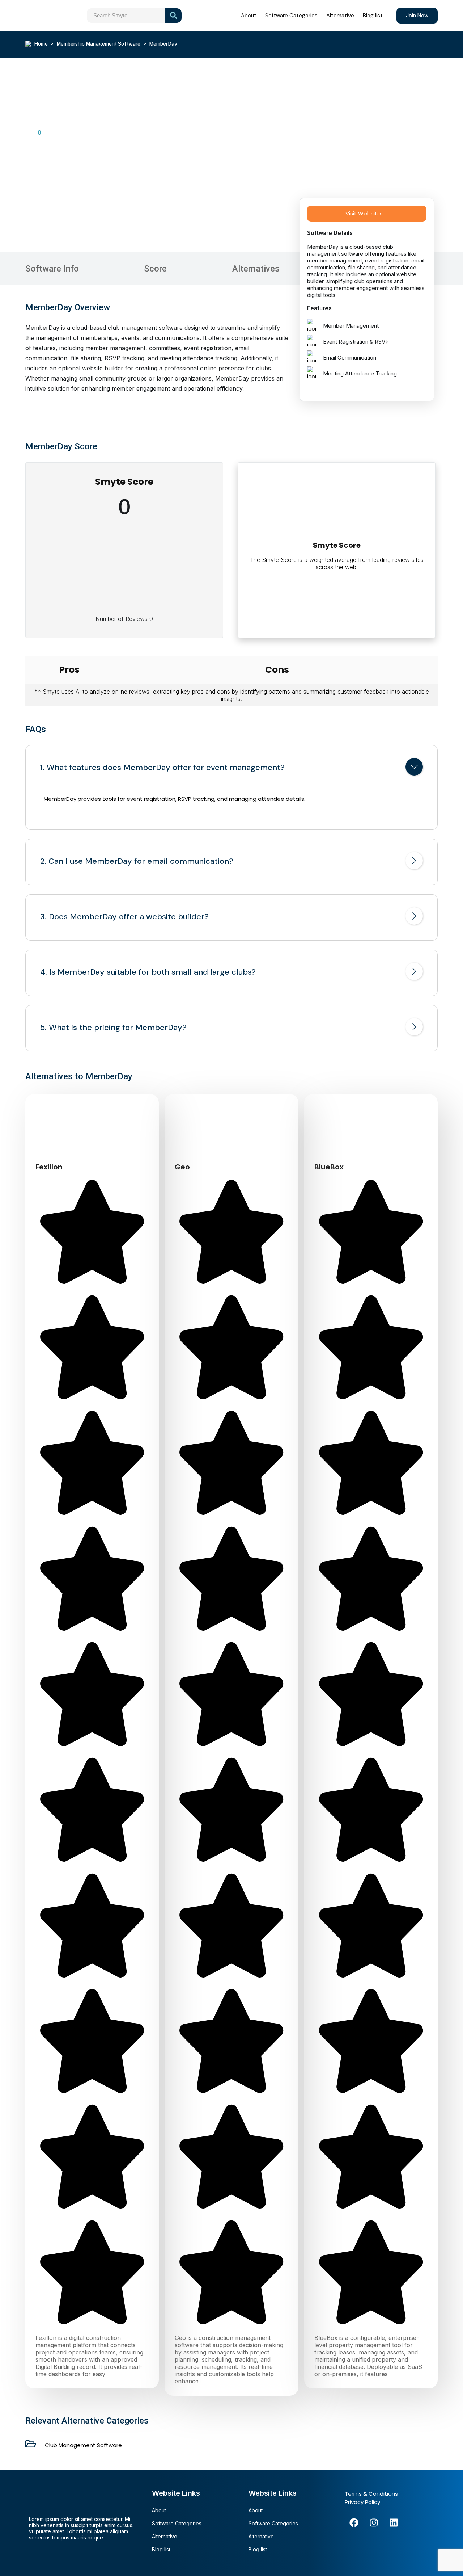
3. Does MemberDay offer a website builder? (124, 917)
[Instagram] (374, 2522)
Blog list (373, 16)
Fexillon (49, 1167)
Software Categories (291, 16)
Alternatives (256, 269)
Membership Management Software (98, 44)
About (249, 16)
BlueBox (329, 1167)
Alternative (340, 16)
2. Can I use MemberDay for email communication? (137, 861)
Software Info (52, 269)
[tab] (231, 768)
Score (155, 269)
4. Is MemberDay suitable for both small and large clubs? (148, 972)
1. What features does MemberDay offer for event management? (162, 768)
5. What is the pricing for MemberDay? (113, 1028)
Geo (182, 1167)
